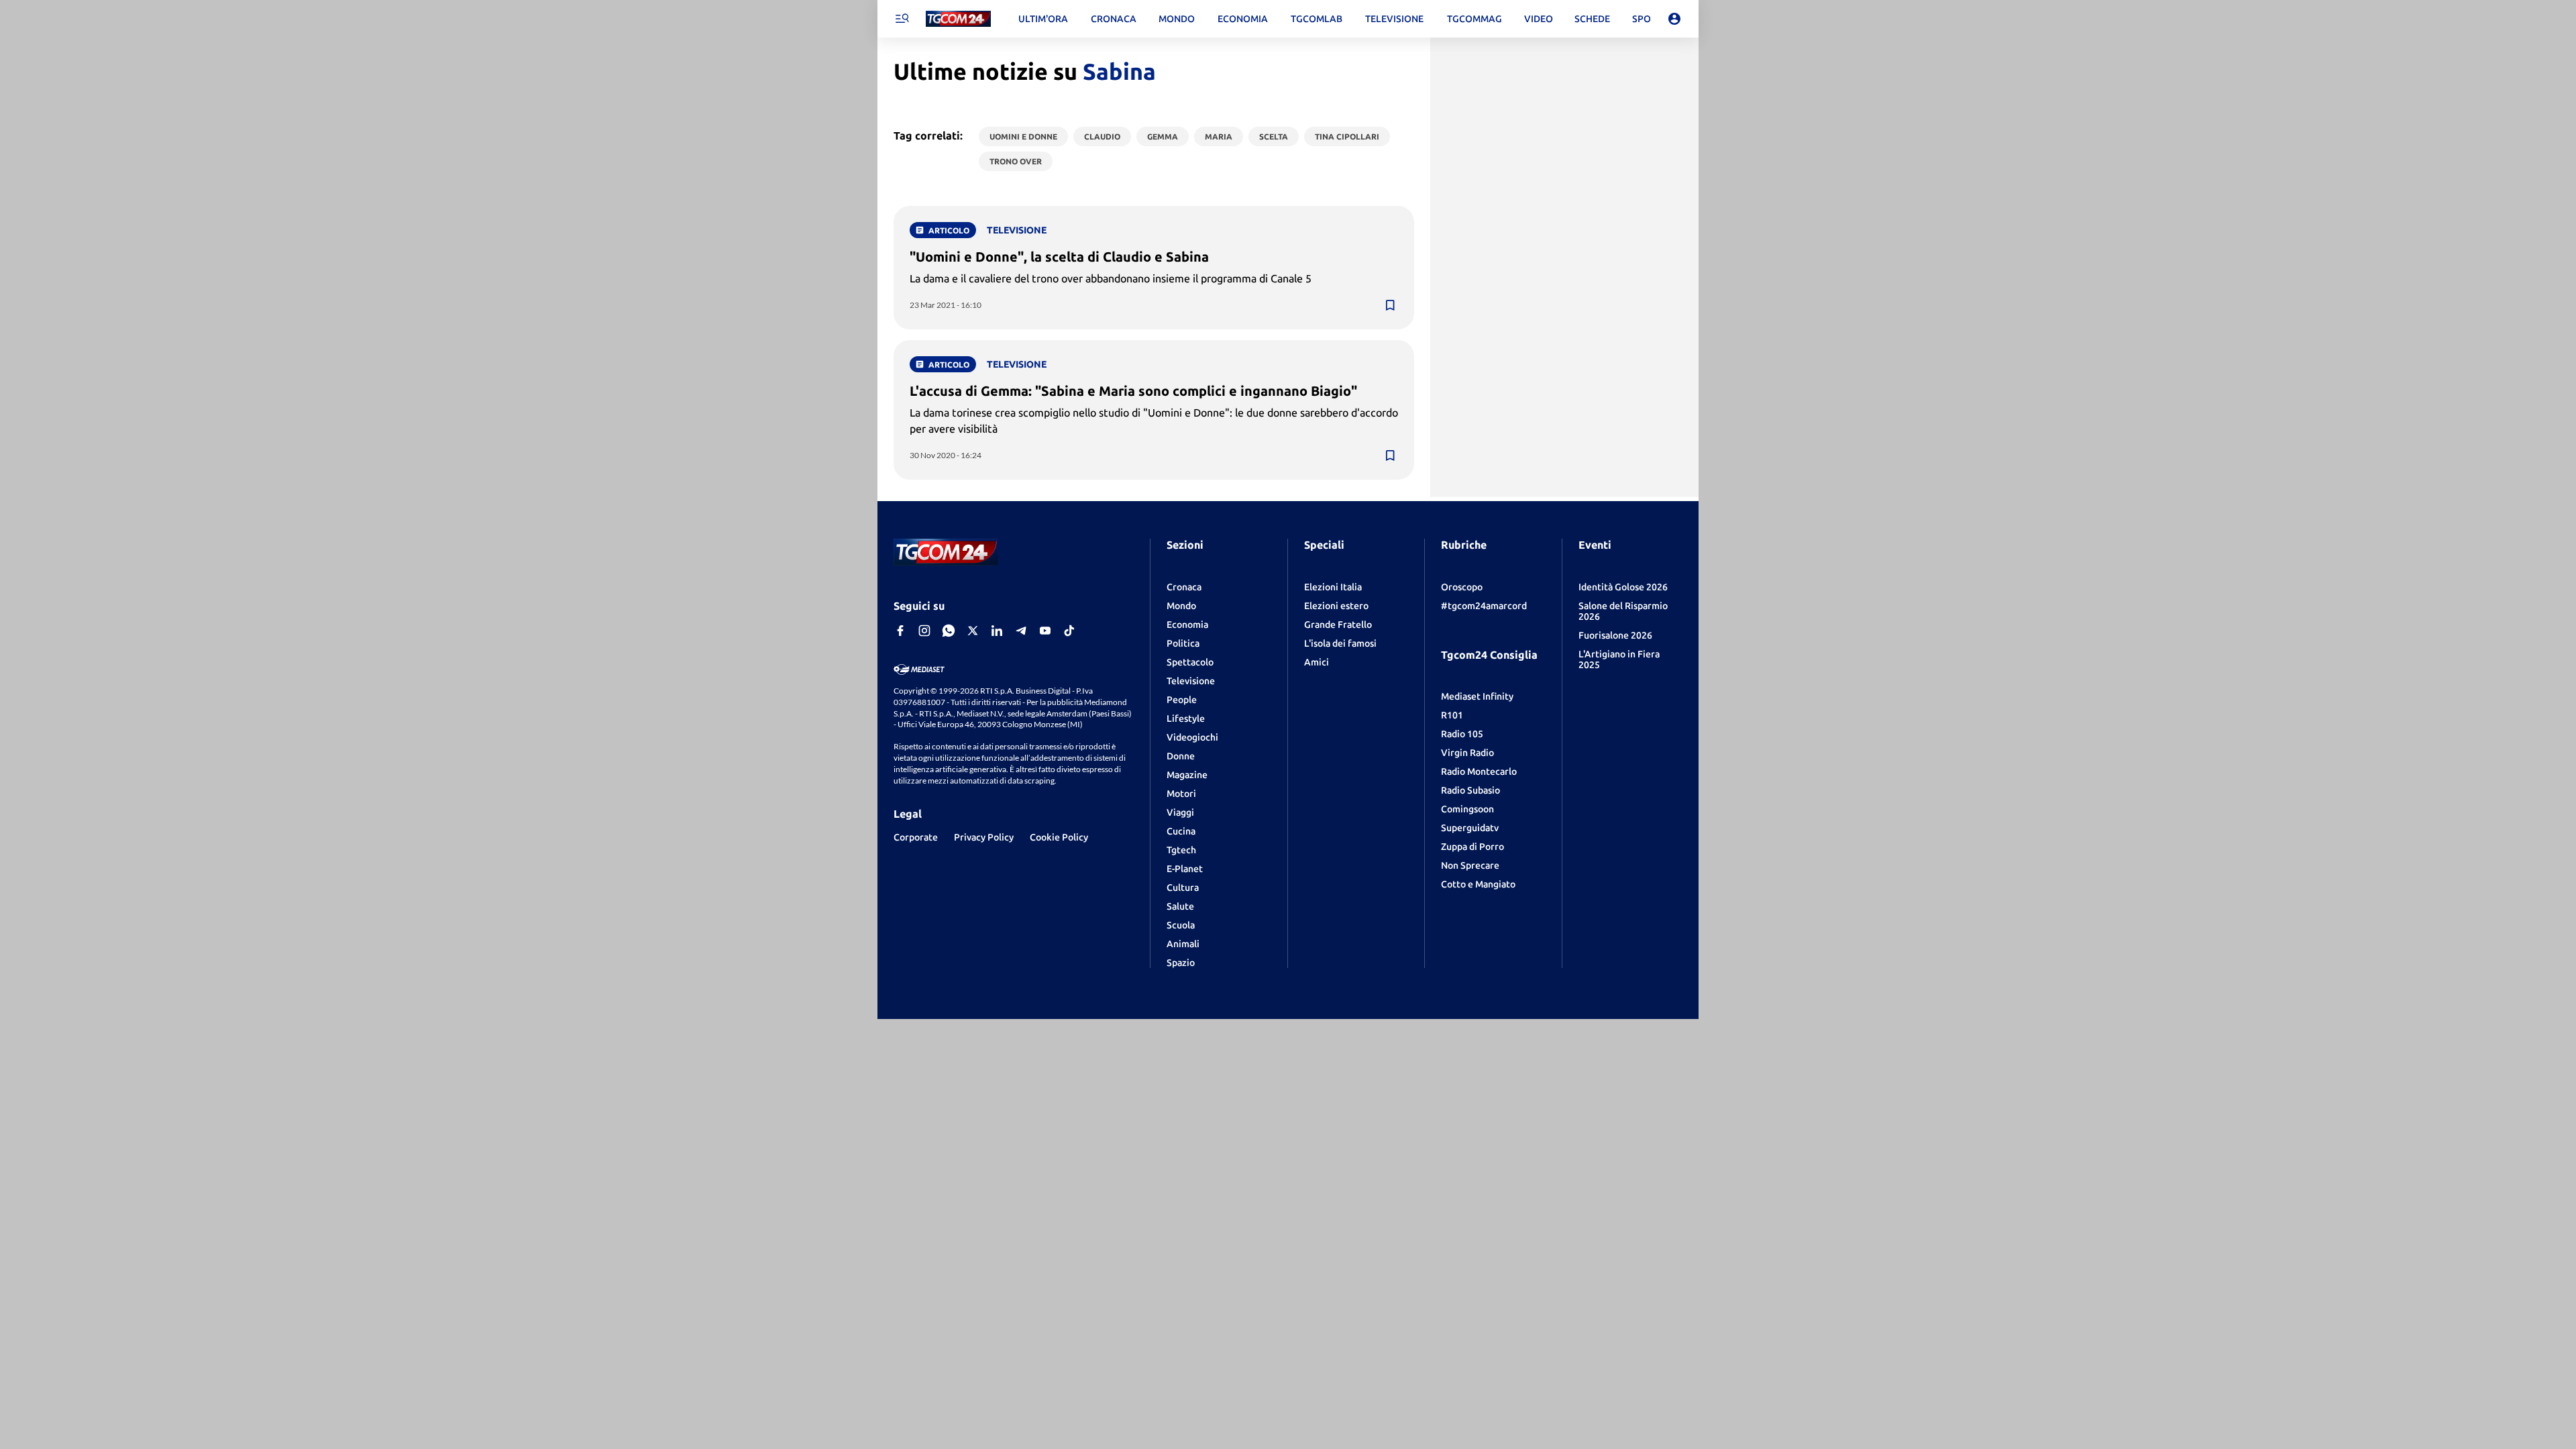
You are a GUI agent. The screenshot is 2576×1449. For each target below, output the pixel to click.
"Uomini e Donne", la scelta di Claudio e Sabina (1059, 257)
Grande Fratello (1338, 625)
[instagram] (924, 631)
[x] (973, 631)
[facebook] (900, 631)
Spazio (1181, 963)
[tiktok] (1069, 631)
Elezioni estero (1336, 606)
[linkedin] (997, 631)
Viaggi (1180, 812)
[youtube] (1045, 631)
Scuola (1181, 925)
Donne (1181, 756)
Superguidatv (1470, 828)
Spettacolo (1190, 662)
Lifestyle (1186, 718)
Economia (1187, 625)
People (1182, 700)
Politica (1183, 643)
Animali (1183, 944)
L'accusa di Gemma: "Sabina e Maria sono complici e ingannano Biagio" (1133, 391)
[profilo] (1674, 19)
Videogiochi (1192, 737)
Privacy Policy (984, 837)
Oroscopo (1462, 587)
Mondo (1181, 606)
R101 (1452, 715)
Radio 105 (1462, 734)
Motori (1181, 794)
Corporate (916, 837)
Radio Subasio (1470, 790)
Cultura (1183, 888)
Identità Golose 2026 (1623, 587)
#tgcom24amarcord (1484, 606)
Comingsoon (1467, 809)
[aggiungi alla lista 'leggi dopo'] (1390, 305)
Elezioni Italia (1333, 587)
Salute (1180, 906)
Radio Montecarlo (1479, 771)
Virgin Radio (1467, 753)
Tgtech (1181, 850)
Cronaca (1184, 587)
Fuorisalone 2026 (1615, 635)
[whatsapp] (949, 631)
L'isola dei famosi (1340, 643)
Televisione (1191, 681)
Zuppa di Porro (1472, 847)
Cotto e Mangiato (1478, 884)
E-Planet (1185, 869)
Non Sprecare (1470, 865)
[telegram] (1021, 631)
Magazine (1187, 775)
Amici (1317, 662)
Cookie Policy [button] (1059, 837)
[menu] (902, 19)
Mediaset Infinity (1477, 696)
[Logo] (958, 19)
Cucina (1181, 831)
